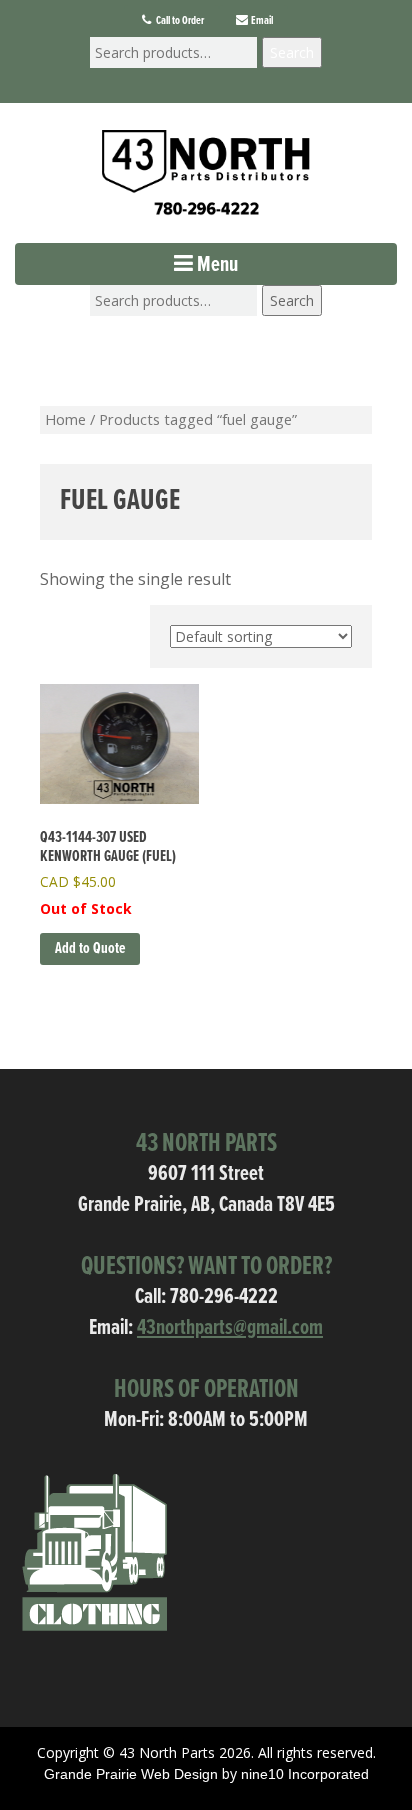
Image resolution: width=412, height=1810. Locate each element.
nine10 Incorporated (305, 1774)
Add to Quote (90, 948)
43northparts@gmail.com (230, 1328)
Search (292, 52)
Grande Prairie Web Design (131, 1774)
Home (65, 419)
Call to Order (179, 21)
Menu (215, 265)
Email (261, 21)
